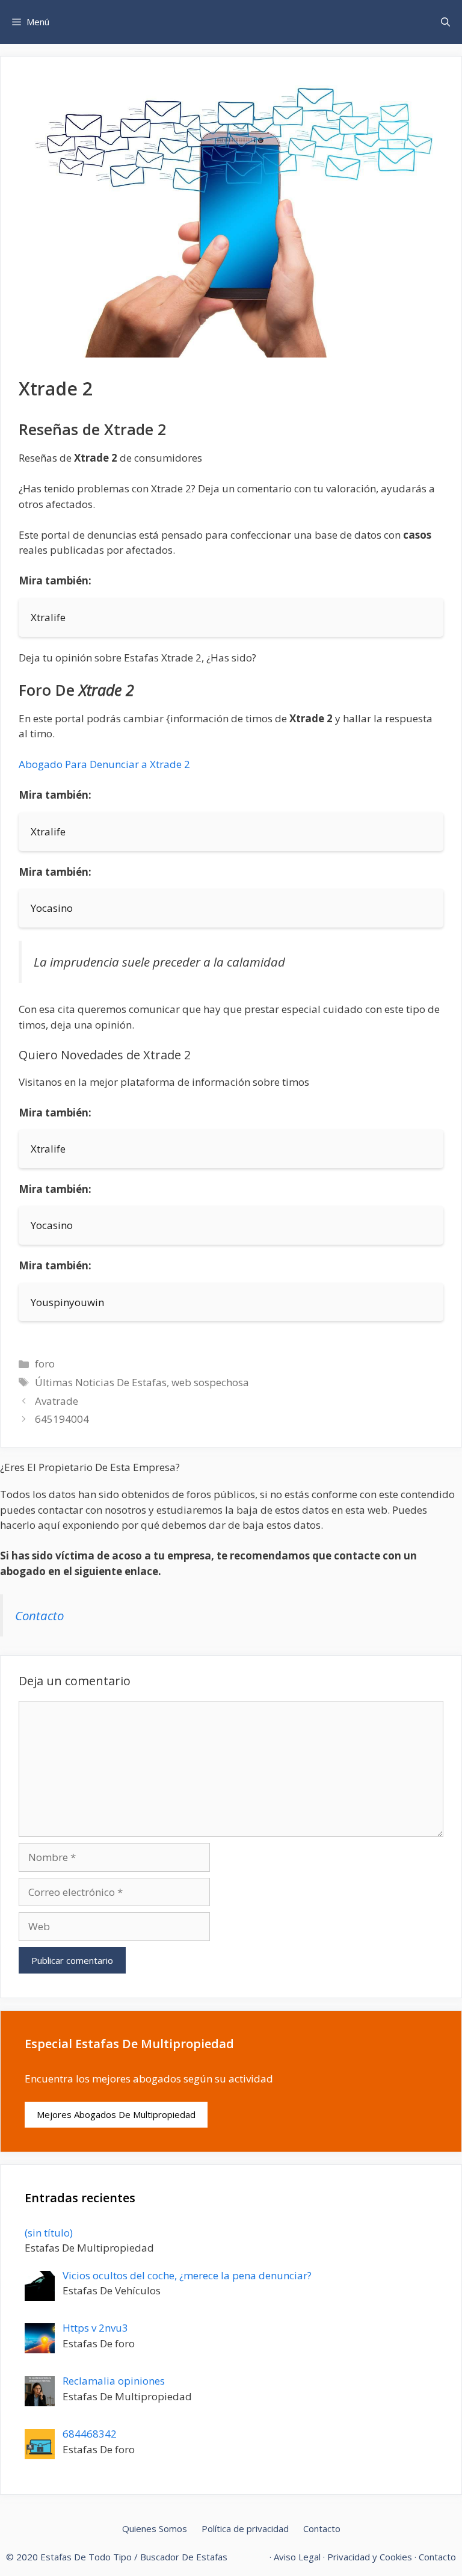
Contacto (39, 1615)
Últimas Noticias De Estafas (101, 1382)
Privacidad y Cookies (370, 2557)
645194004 (62, 1419)
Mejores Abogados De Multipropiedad (116, 2114)
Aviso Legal (297, 2557)
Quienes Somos (155, 2528)
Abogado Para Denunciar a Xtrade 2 (104, 764)
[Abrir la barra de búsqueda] (445, 22)
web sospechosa (210, 1382)
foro (45, 1364)
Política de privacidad (245, 2528)
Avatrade (57, 1401)
